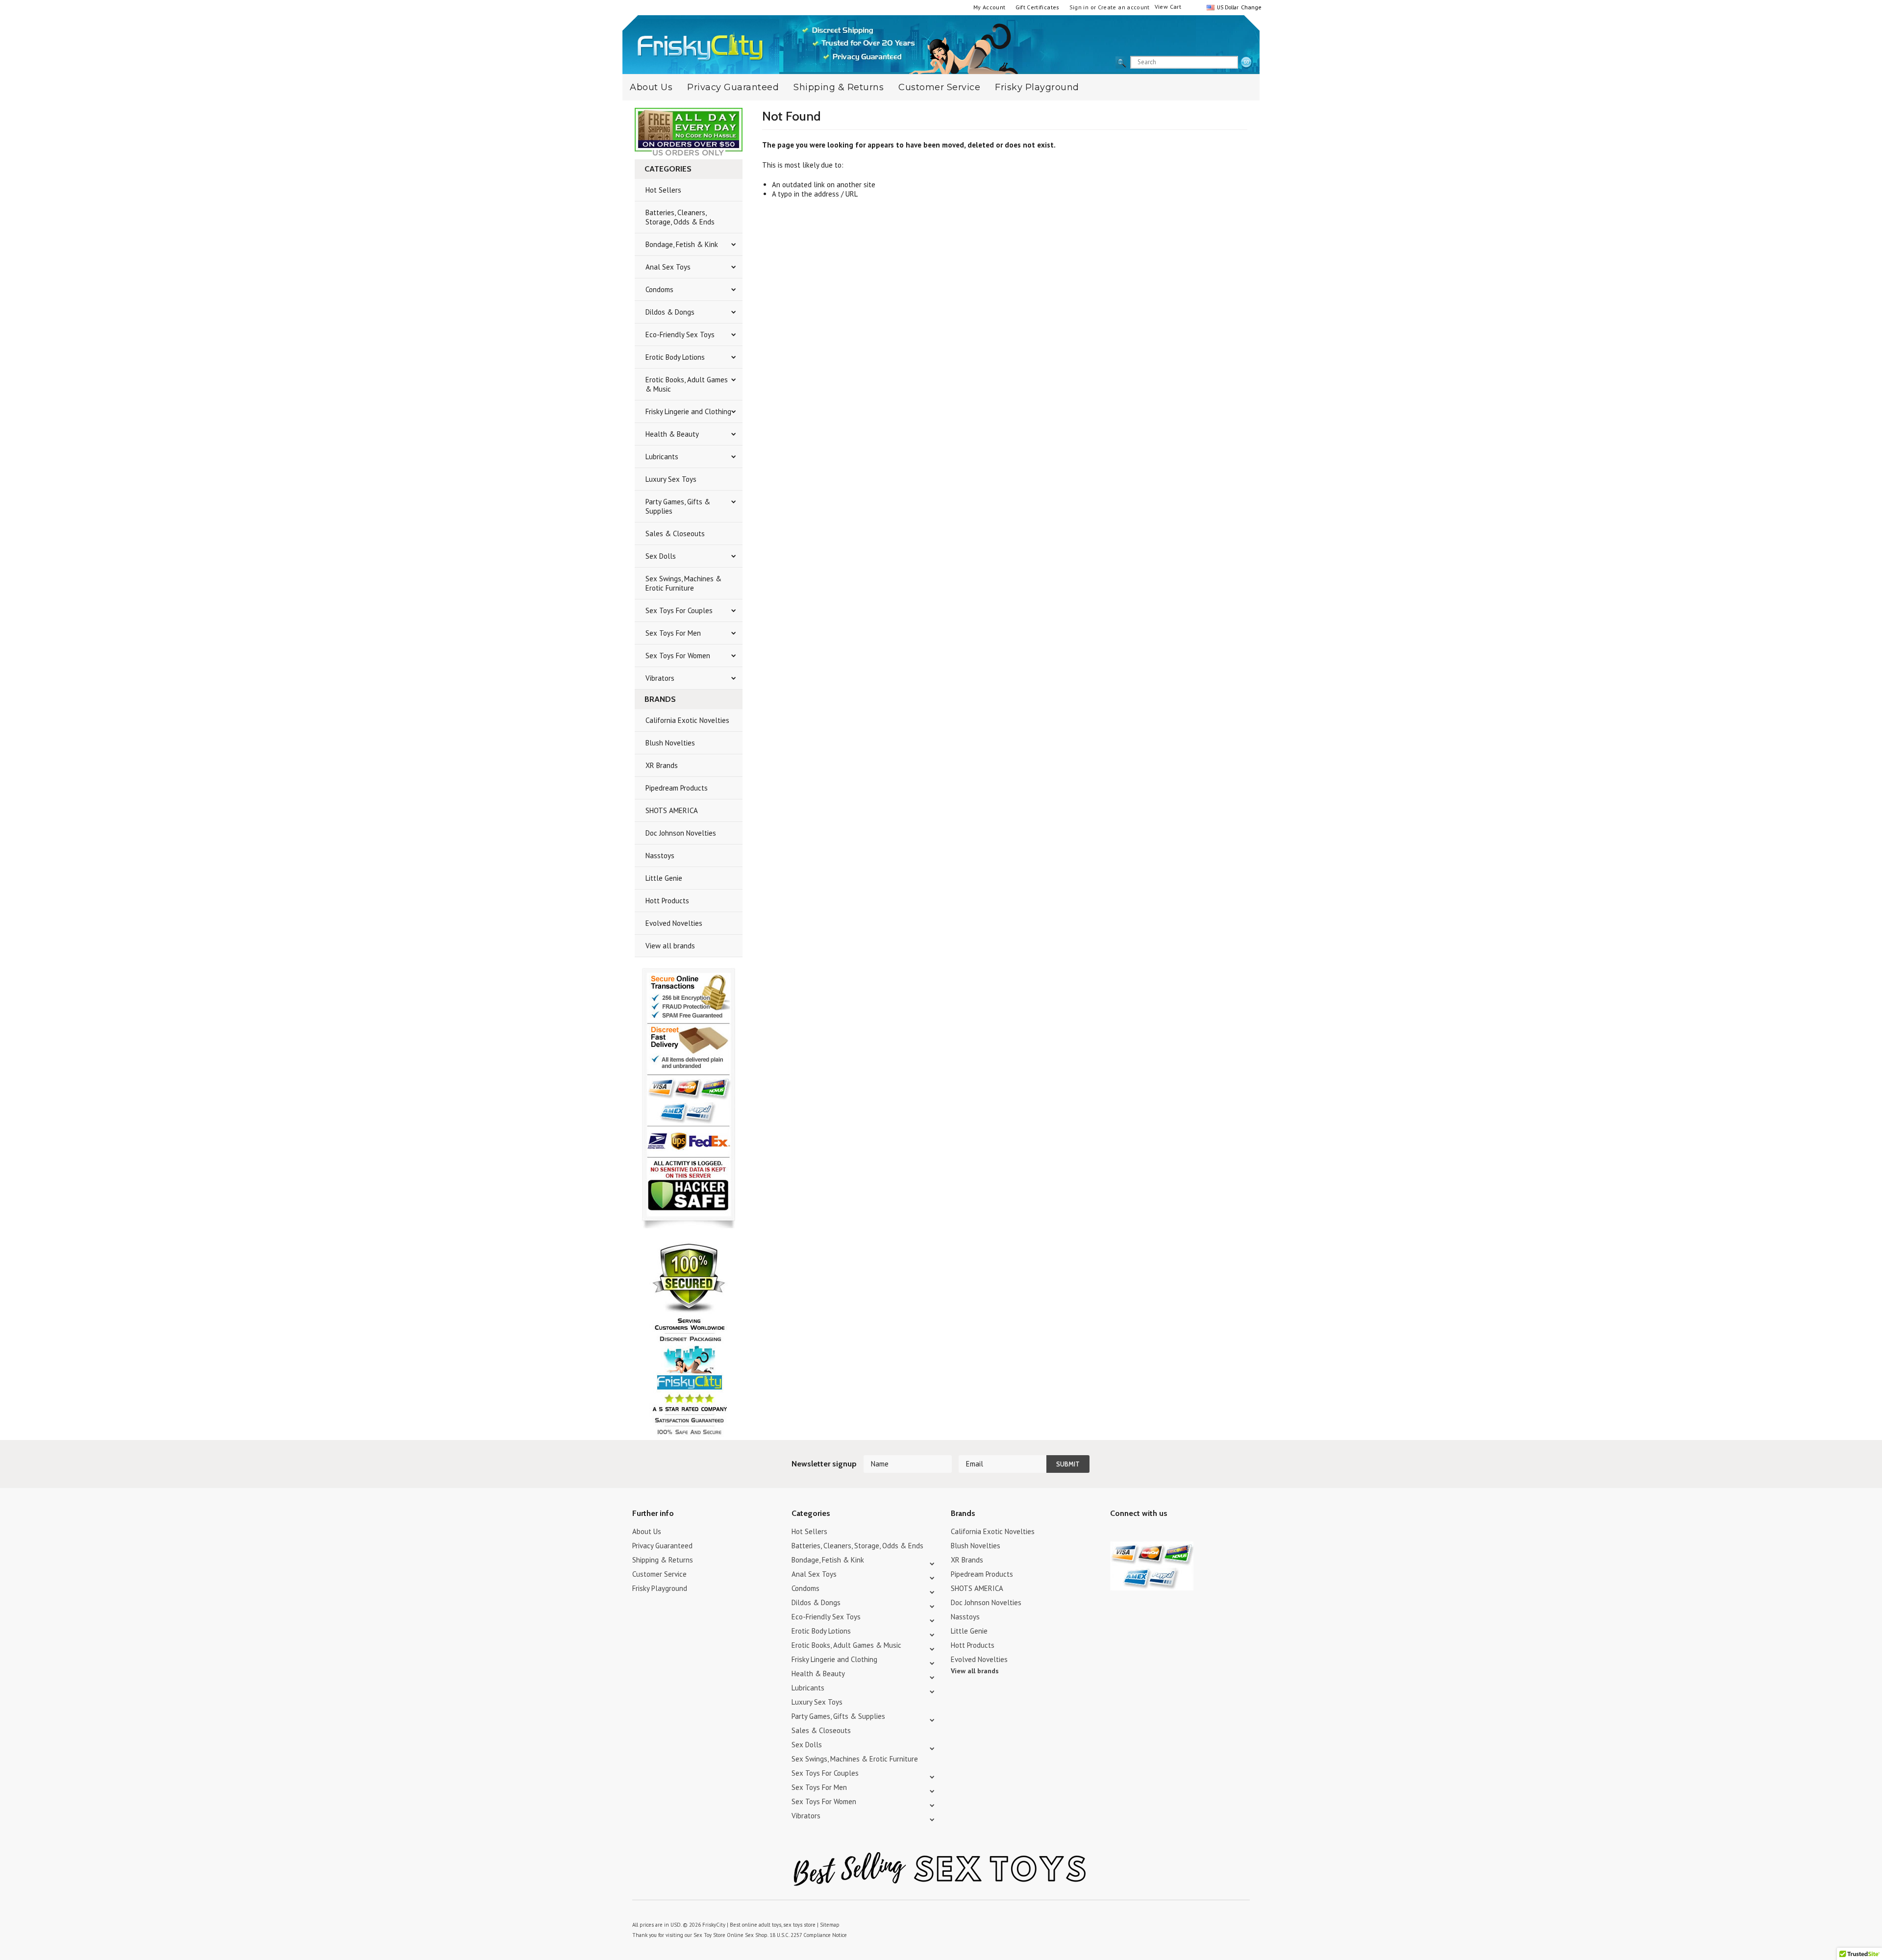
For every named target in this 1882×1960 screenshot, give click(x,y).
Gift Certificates (1038, 7)
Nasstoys (660, 856)
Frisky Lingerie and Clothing (688, 411)
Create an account (1124, 7)
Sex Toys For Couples (679, 610)
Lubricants (662, 457)
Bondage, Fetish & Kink (682, 244)
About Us (651, 87)
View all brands (670, 946)
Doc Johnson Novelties (681, 833)
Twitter (1116, 1533)
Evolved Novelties (674, 923)
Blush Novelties (670, 743)
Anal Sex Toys (668, 267)
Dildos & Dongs (670, 312)
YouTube (1133, 1533)
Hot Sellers (663, 190)
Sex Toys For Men (673, 633)
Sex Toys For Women (678, 656)
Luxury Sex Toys (671, 479)
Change (1250, 7)
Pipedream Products (677, 788)
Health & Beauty (672, 434)
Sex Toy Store (709, 1935)
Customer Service (939, 87)
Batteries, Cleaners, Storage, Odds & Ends (680, 217)
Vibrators (660, 678)
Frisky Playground (1037, 87)
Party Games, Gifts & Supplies (678, 506)
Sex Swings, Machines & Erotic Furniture (683, 583)
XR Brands (662, 765)
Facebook (1168, 1533)
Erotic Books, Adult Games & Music (687, 384)
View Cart (1168, 7)
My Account (990, 7)
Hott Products (667, 901)
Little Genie (664, 878)
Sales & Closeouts (675, 533)
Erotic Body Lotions (675, 357)
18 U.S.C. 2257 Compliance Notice (808, 1935)
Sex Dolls (661, 556)
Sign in (1079, 7)
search (1246, 63)
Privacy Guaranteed (733, 87)
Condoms (659, 289)
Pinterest (1151, 1533)
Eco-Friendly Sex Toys (680, 335)
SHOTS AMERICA (672, 810)
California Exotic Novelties (687, 720)
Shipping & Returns (839, 87)
